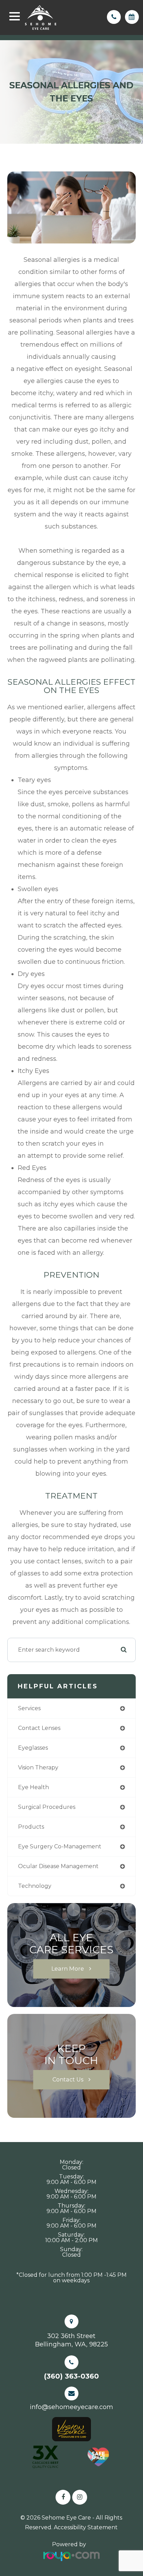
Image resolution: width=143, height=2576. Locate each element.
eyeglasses (33, 1748)
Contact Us (68, 2079)
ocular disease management (58, 1866)
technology (35, 1886)
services (29, 1708)
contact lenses (39, 1728)
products (31, 1827)
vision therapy (38, 1767)
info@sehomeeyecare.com (71, 2407)
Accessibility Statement (86, 2527)
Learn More (68, 1969)
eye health (33, 1787)
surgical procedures (47, 1807)
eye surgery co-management (60, 1846)
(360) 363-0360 (71, 2376)
